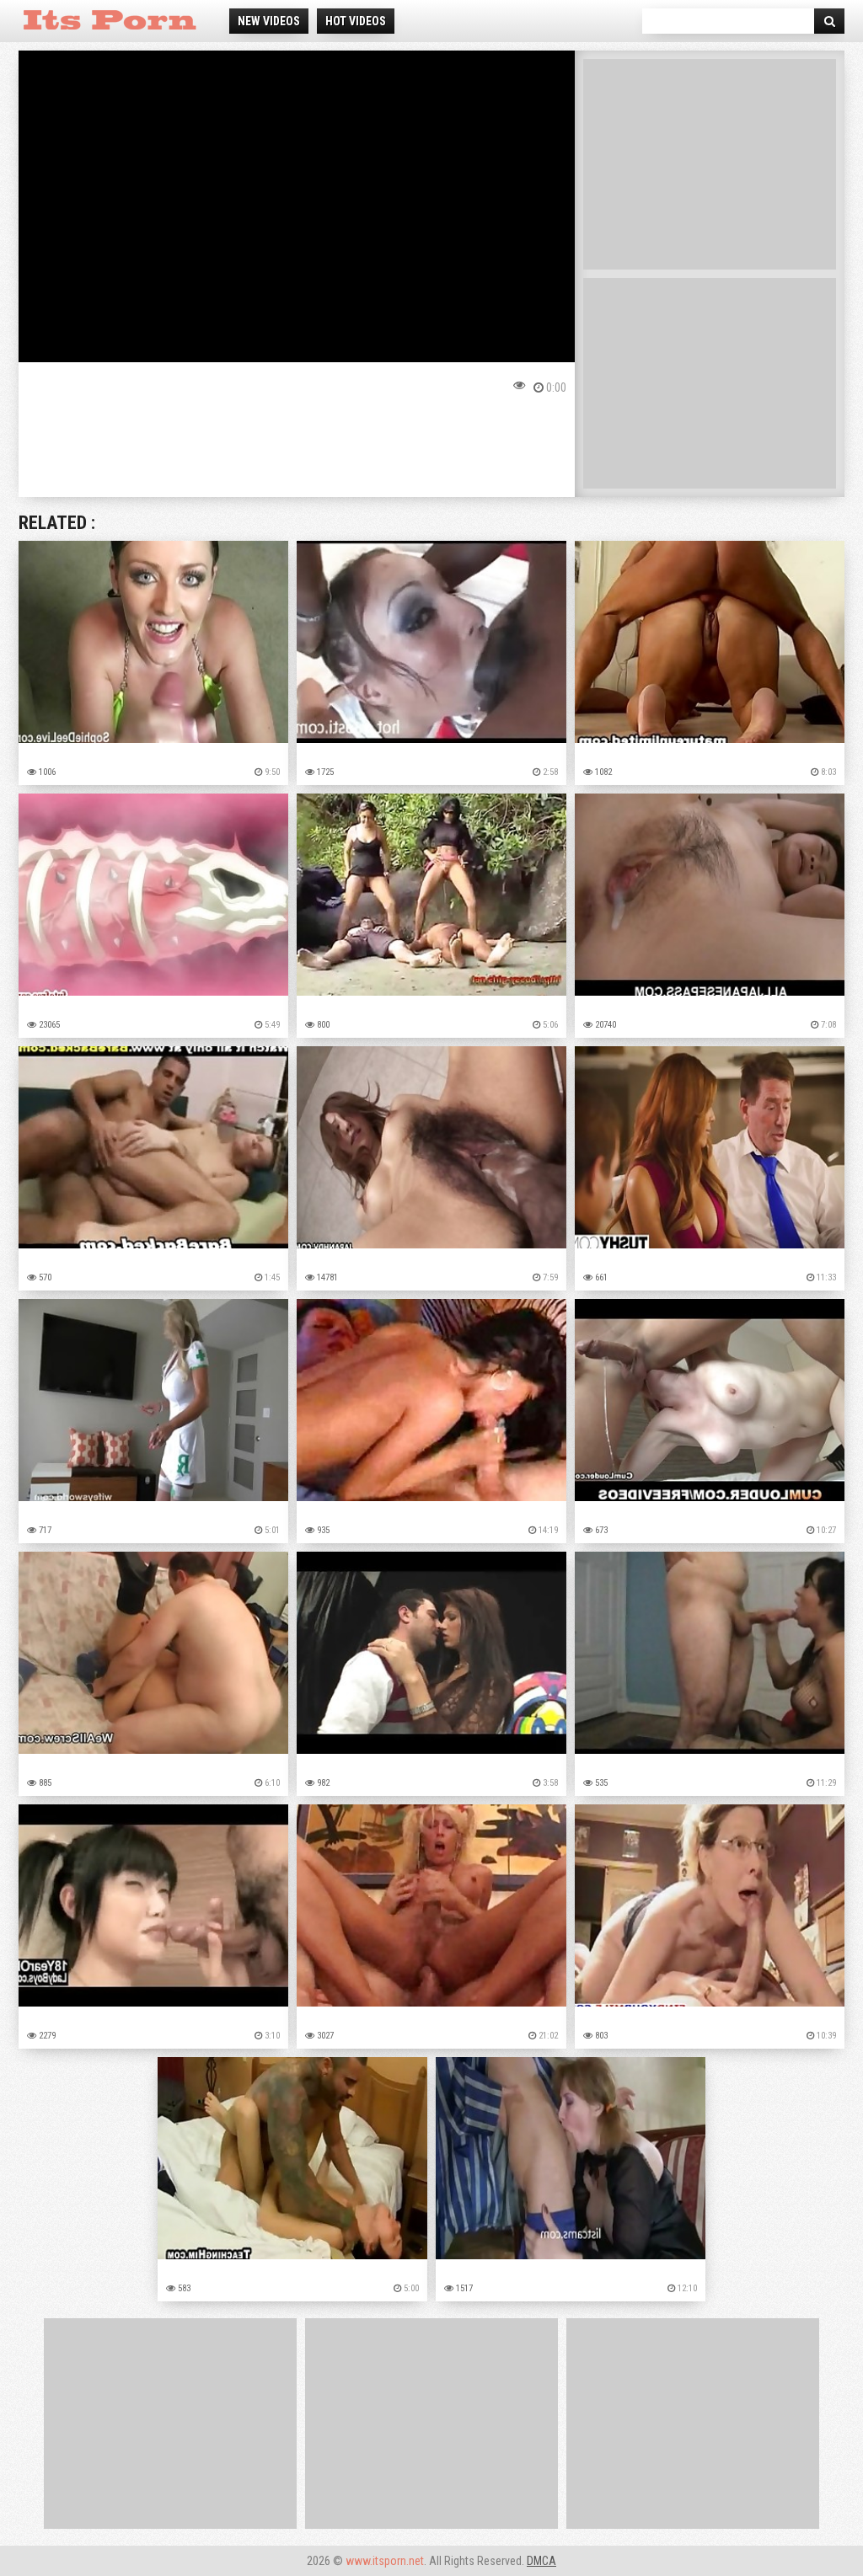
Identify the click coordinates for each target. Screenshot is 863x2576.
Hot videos (356, 21)
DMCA (541, 2561)
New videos (269, 21)
